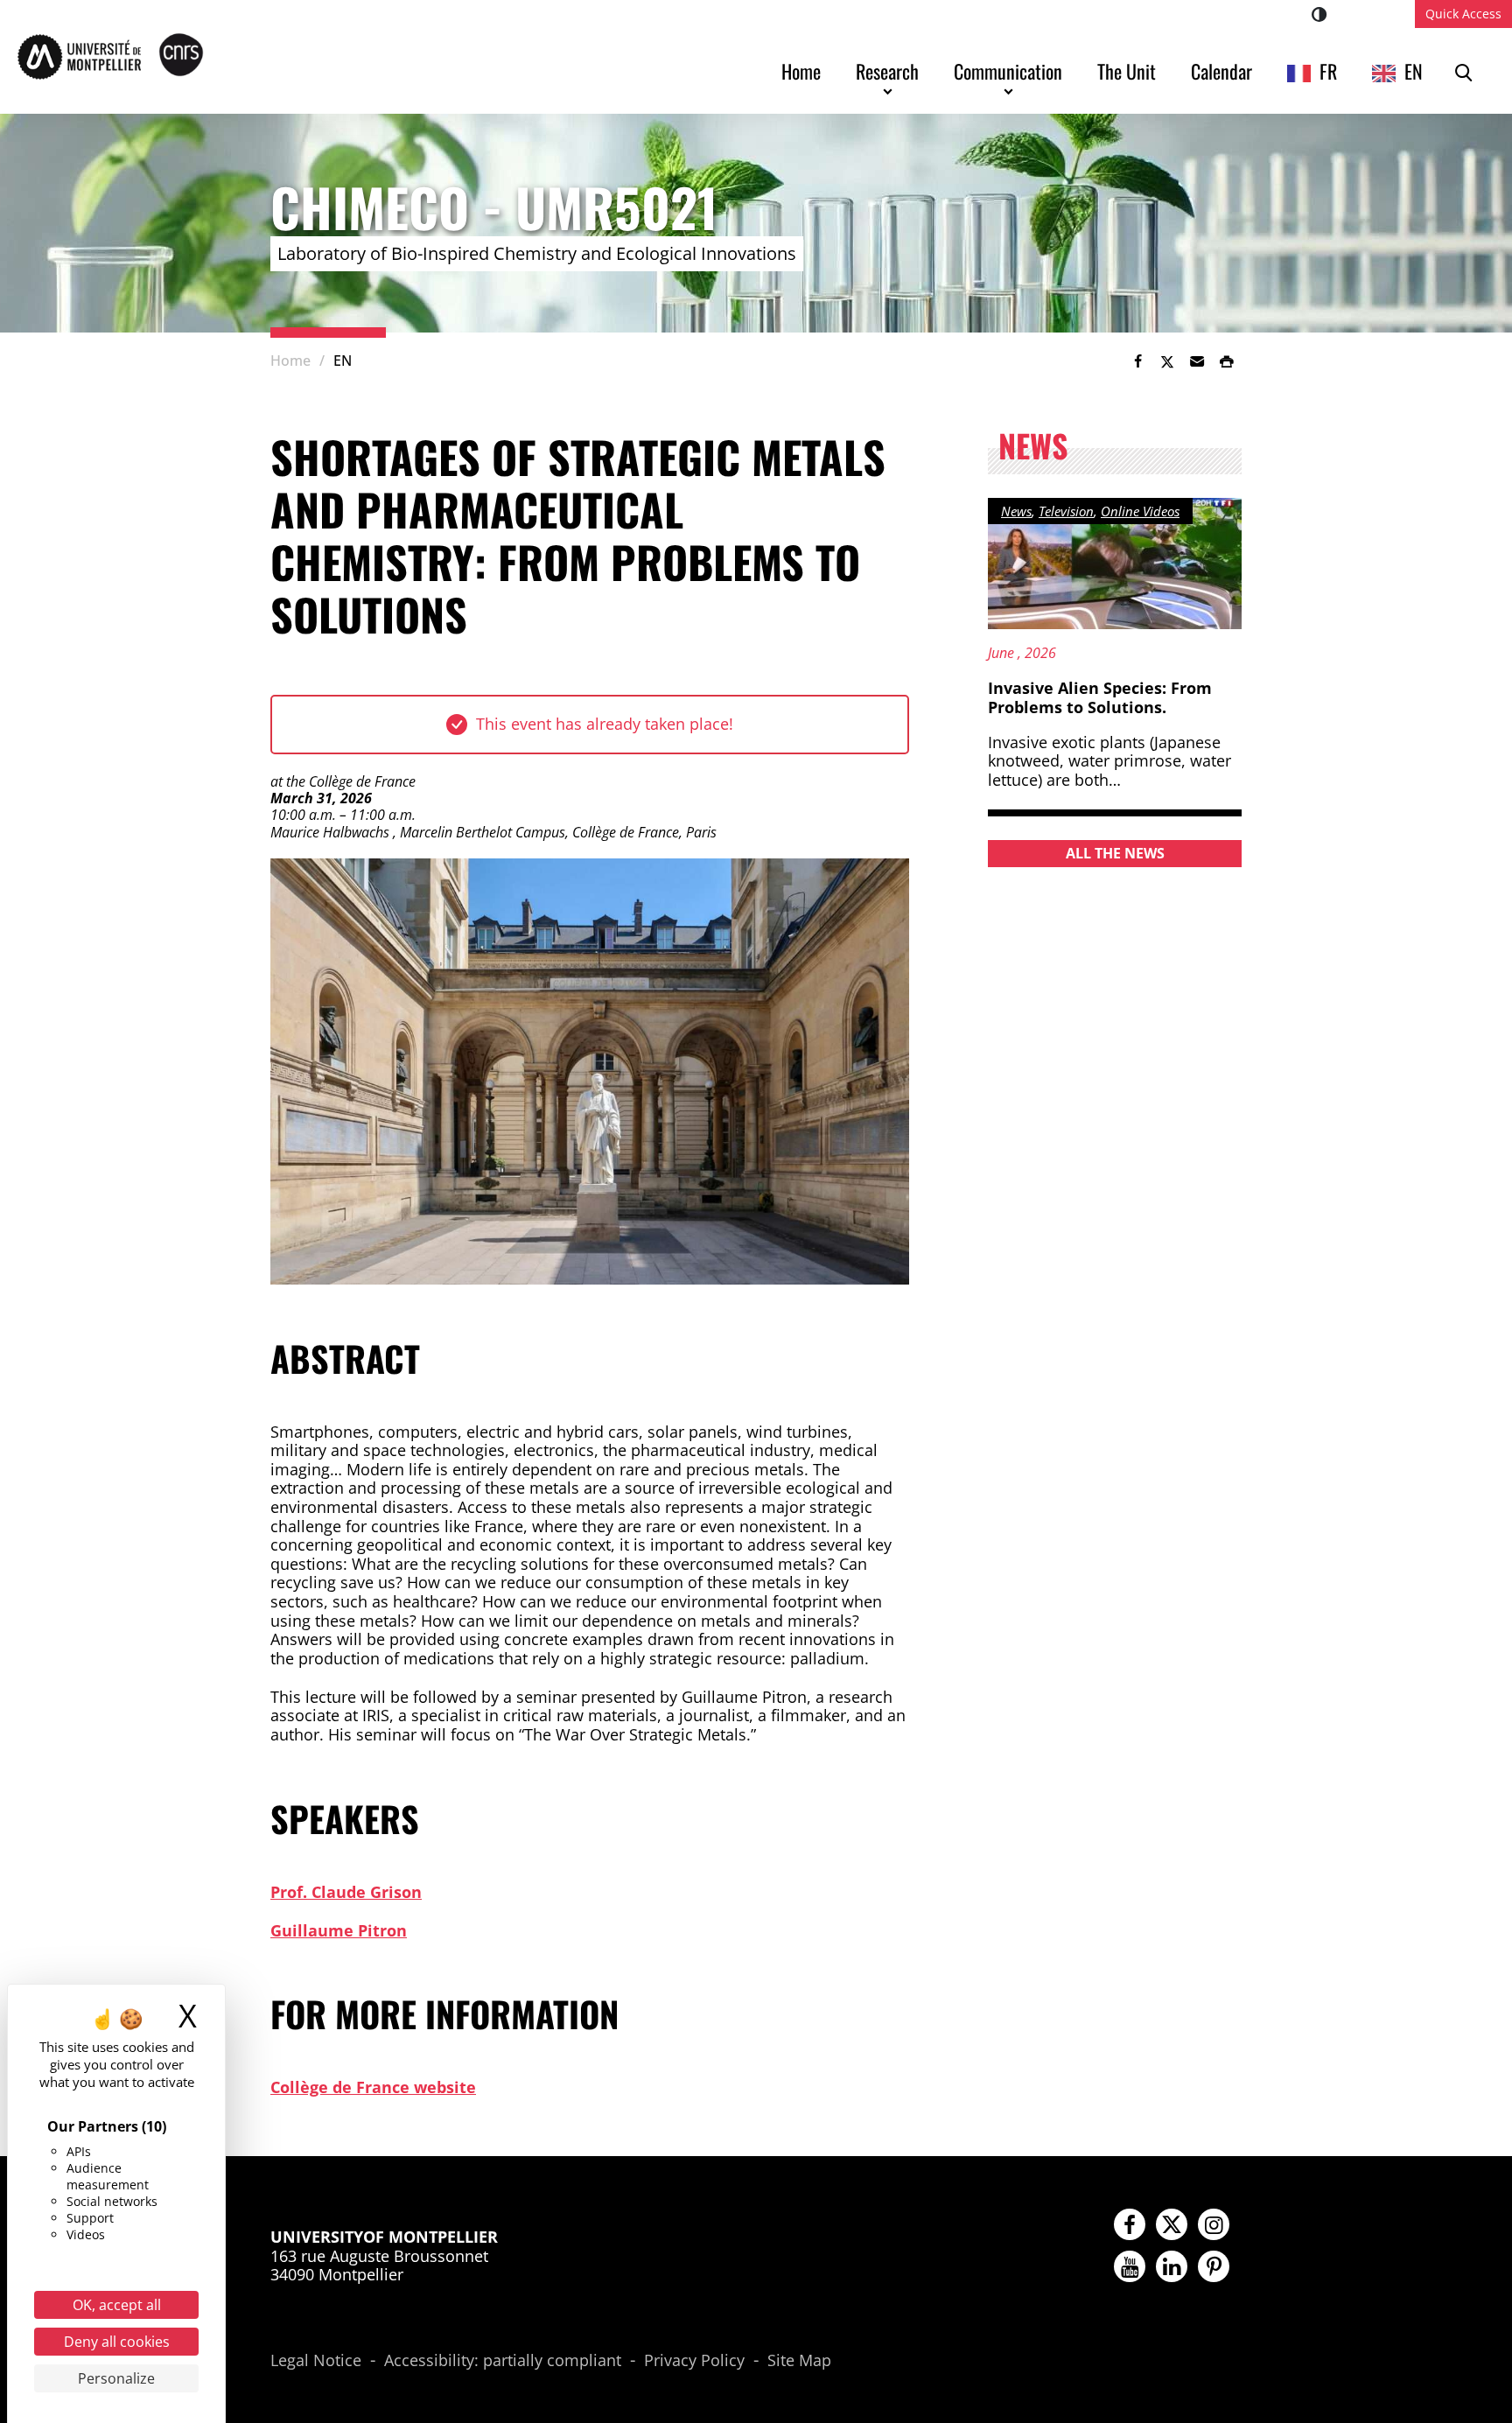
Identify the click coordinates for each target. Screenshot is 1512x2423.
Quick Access (1463, 14)
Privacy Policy (694, 2361)
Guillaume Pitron (339, 1930)
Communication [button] (1008, 71)
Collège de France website (373, 2087)
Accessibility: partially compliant (503, 2361)
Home (801, 71)
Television (1066, 511)
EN (1414, 71)
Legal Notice (316, 2361)
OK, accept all (117, 2305)
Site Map (799, 2361)
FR (1328, 71)
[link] (1137, 361)
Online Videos (1140, 511)
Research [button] (887, 71)
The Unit (1127, 71)
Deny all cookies (117, 2342)
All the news (1115, 853)
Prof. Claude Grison (346, 1892)
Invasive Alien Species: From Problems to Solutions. (1100, 697)
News (1016, 511)
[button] (1197, 361)
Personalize (116, 2378)
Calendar (1221, 71)
